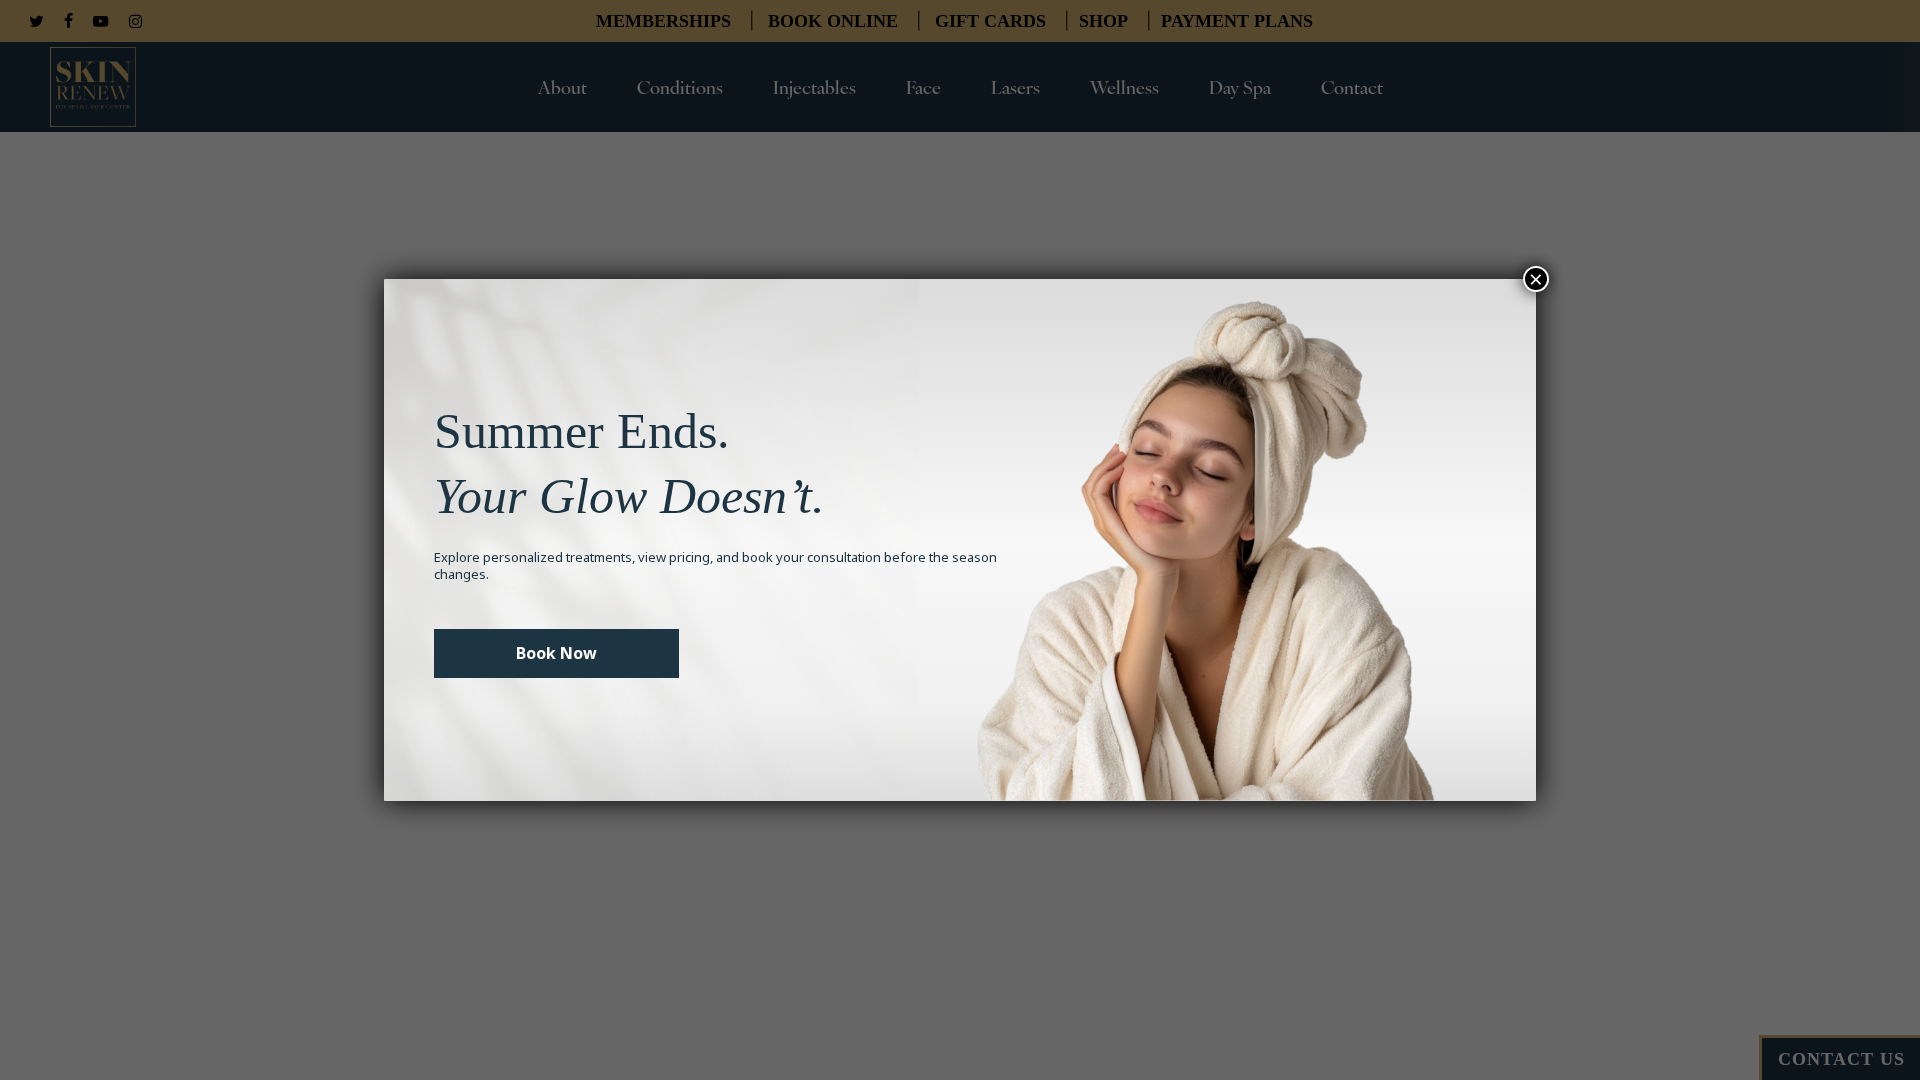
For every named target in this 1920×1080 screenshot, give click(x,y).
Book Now (556, 653)
